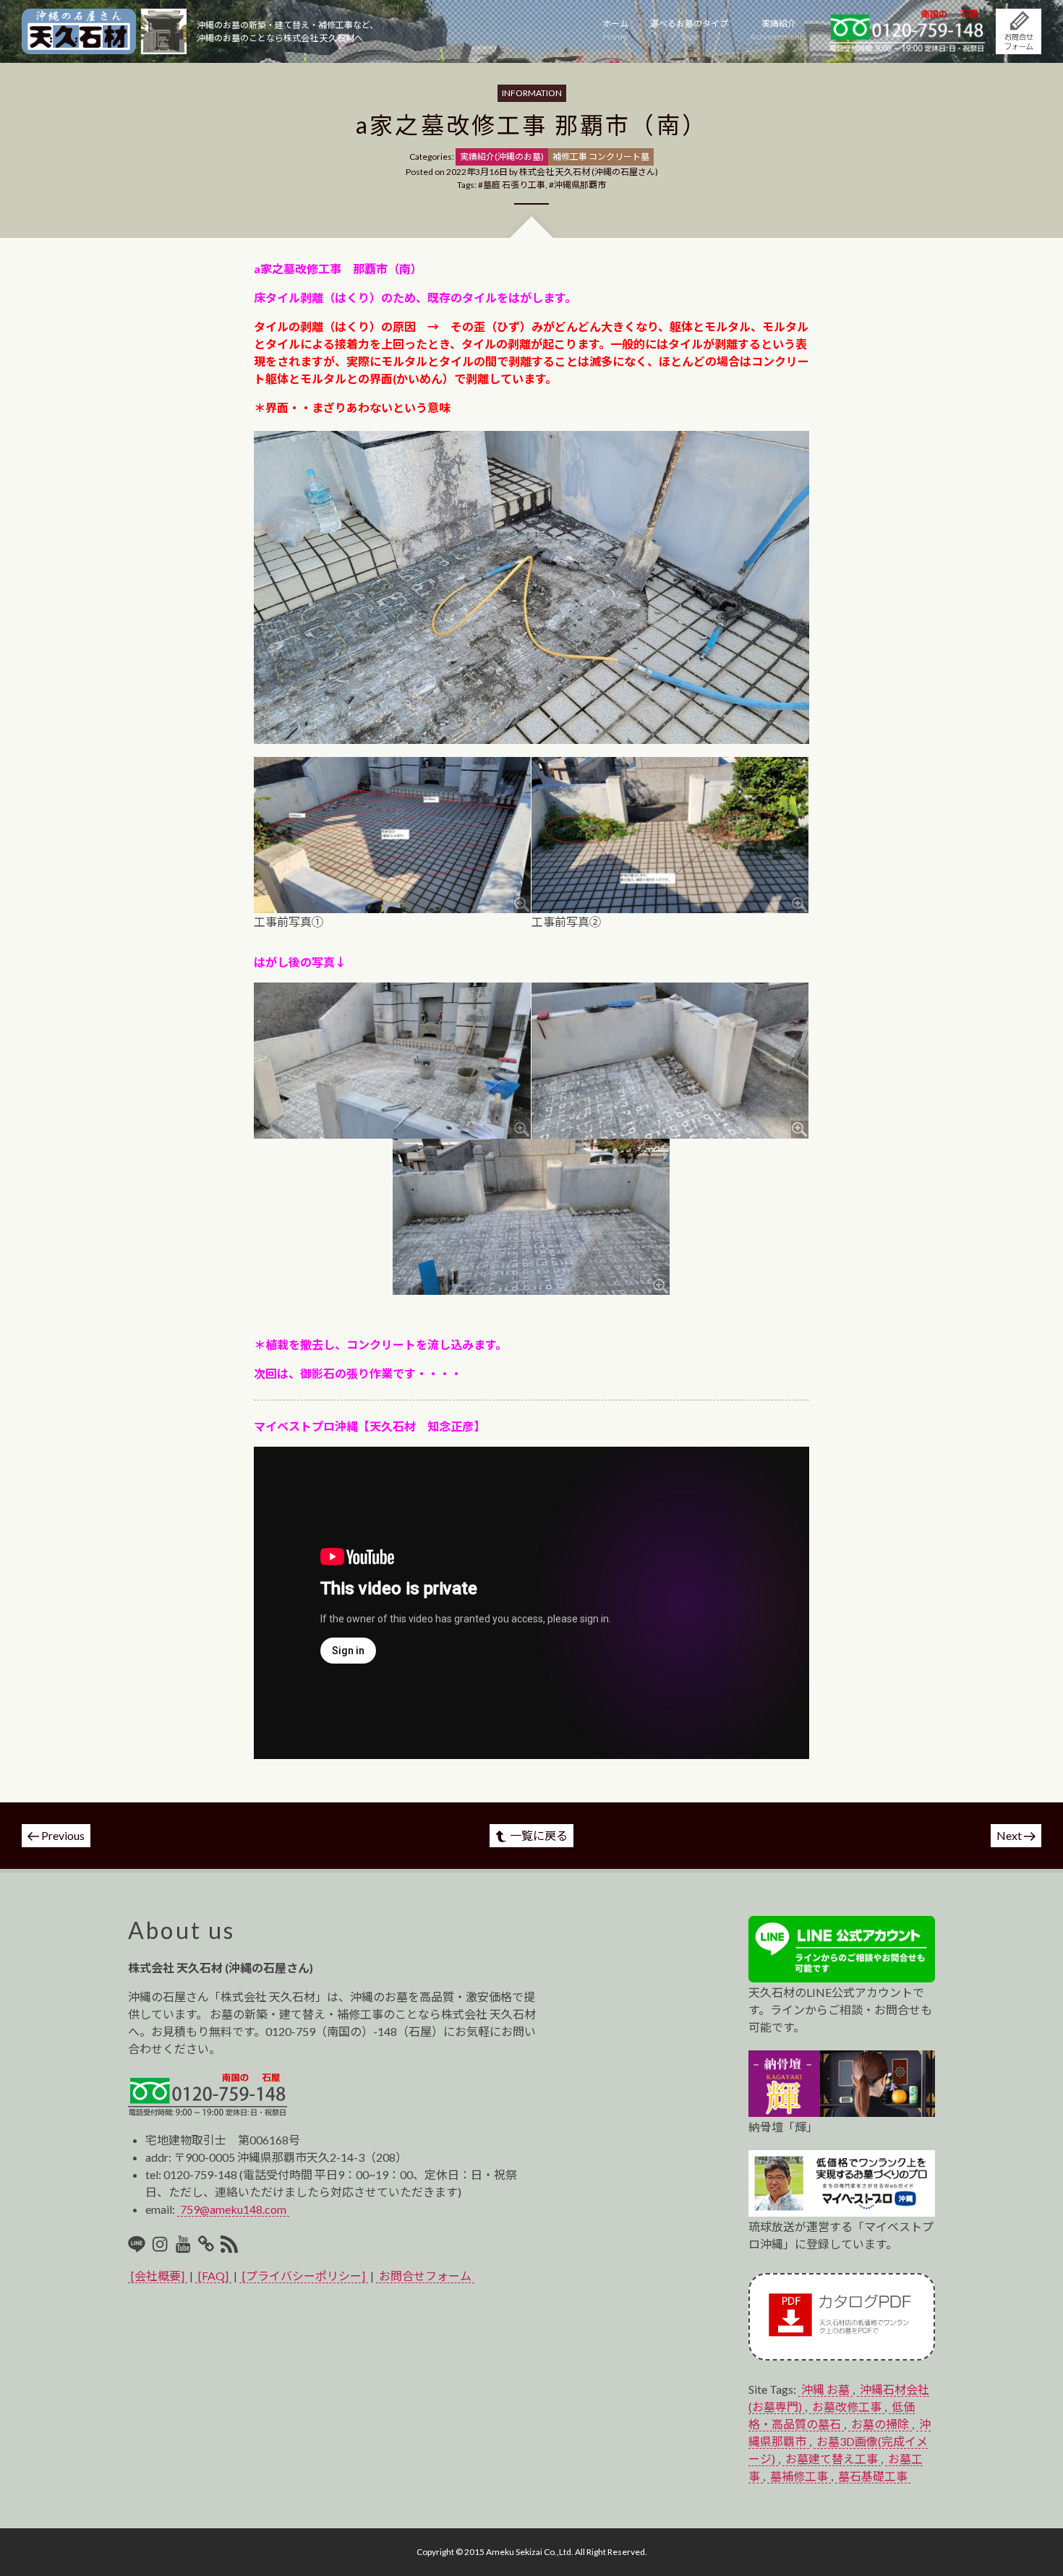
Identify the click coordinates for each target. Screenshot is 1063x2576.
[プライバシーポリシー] (304, 2276)
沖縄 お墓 (825, 2389)
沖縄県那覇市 (580, 185)
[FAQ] (213, 2276)
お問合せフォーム (425, 2276)
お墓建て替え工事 (832, 2459)
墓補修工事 (799, 2476)
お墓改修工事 (847, 2406)
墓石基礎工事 (873, 2476)
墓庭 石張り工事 (514, 185)
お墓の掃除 (880, 2424)
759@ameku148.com (233, 2209)
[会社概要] (158, 2276)
